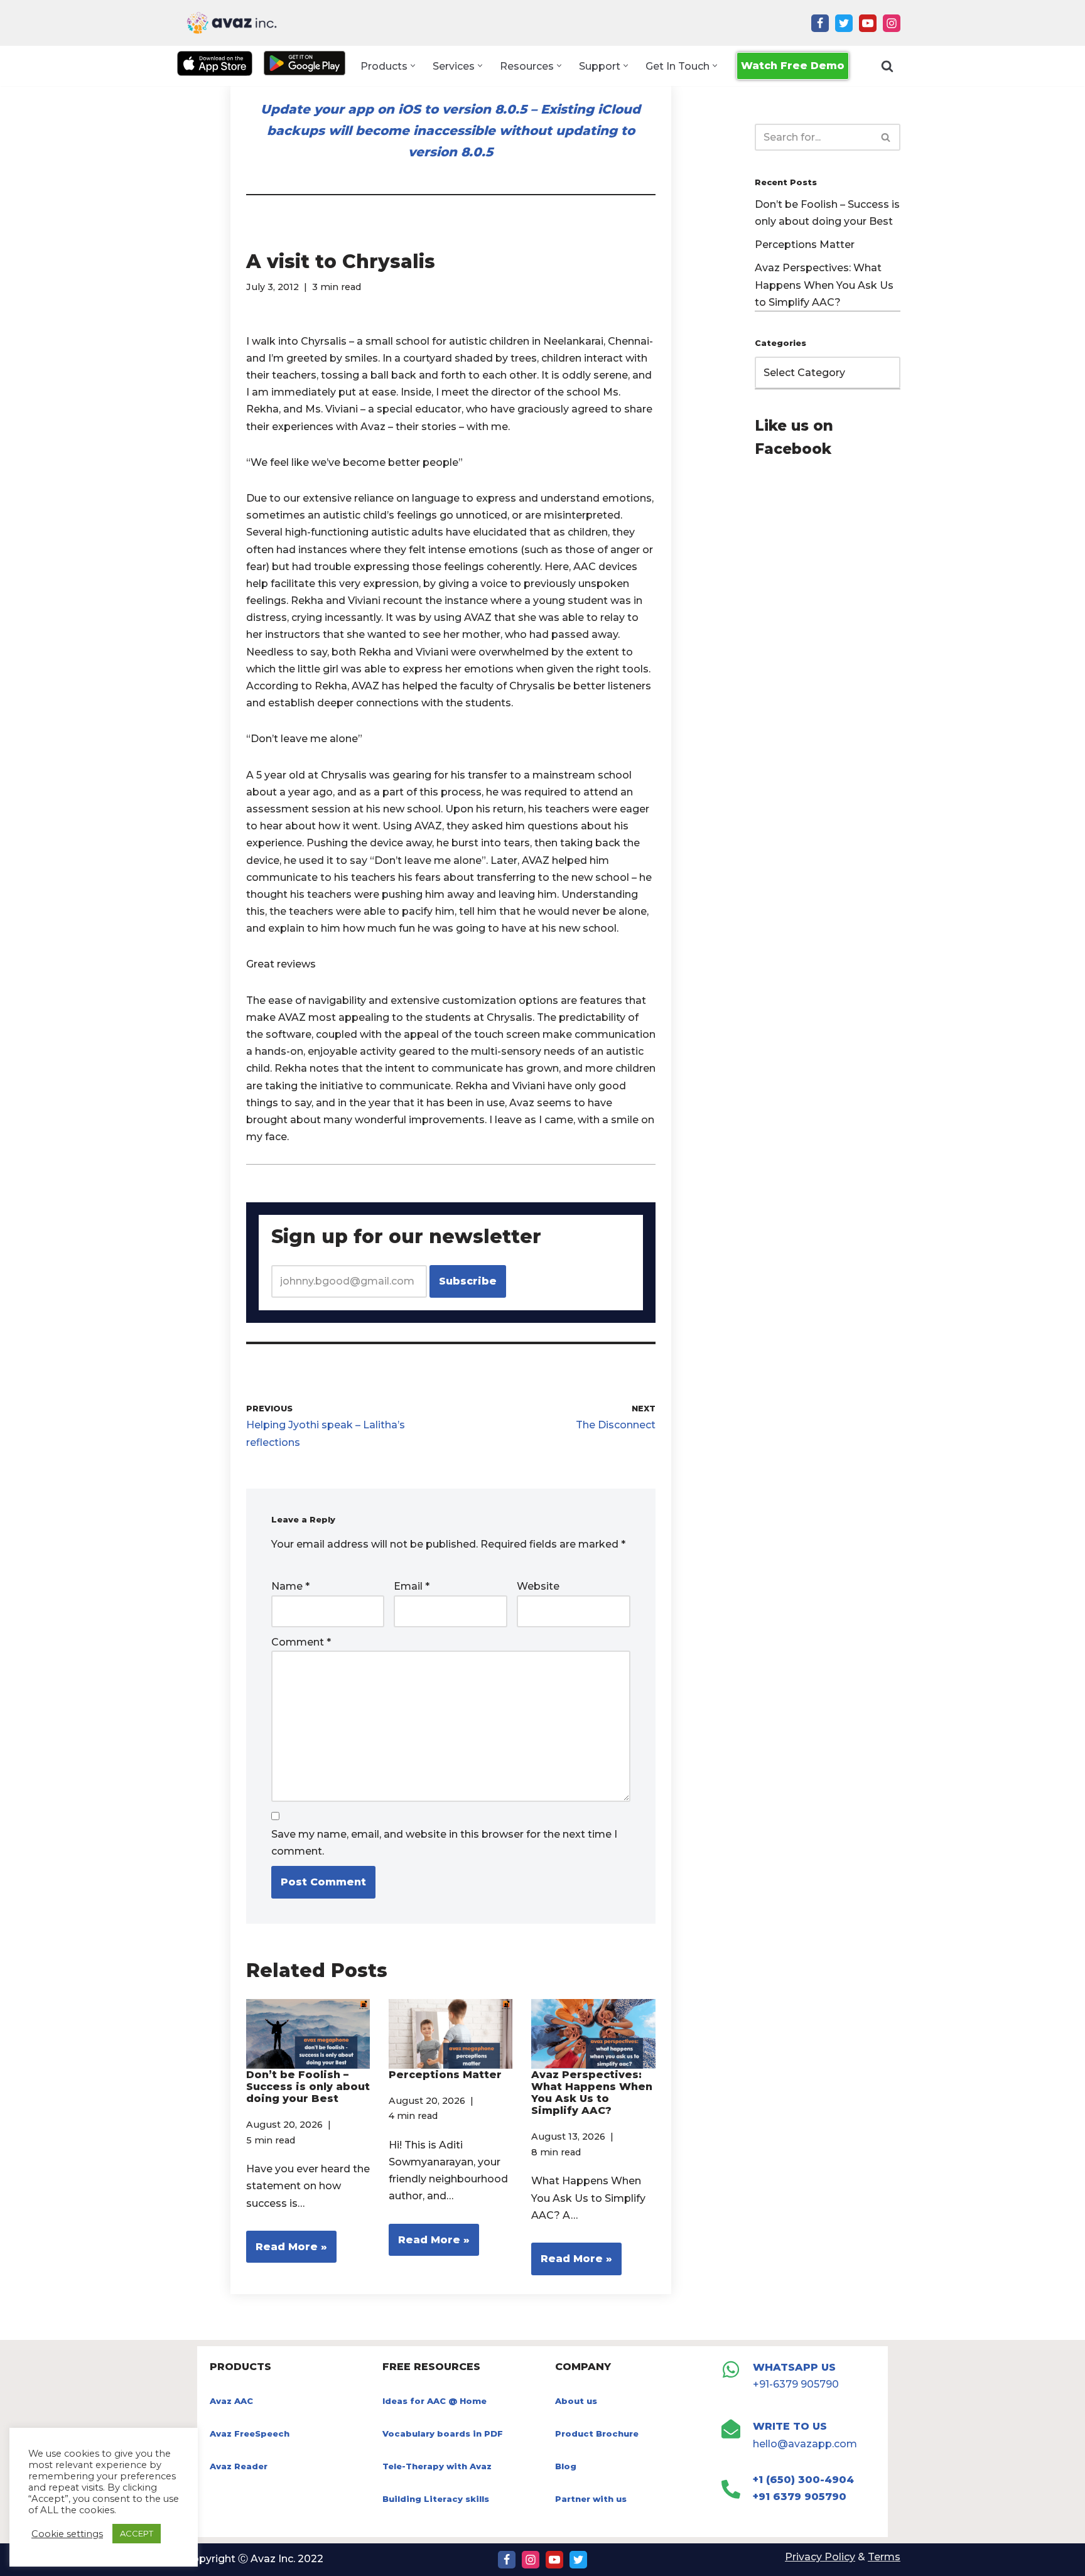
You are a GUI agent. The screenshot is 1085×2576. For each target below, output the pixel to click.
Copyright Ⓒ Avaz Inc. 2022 (254, 2559)
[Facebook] (820, 23)
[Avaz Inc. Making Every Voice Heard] (232, 23)
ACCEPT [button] (137, 2533)
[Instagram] (892, 23)
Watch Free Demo (793, 66)
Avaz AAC (231, 2401)
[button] (413, 66)
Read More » (287, 2252)
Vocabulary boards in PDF (443, 2433)
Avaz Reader (239, 2466)
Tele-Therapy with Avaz (437, 2466)
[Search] (887, 66)
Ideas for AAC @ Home (435, 2401)
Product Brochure (597, 2433)
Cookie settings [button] (67, 2534)
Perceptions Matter (445, 2075)
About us (576, 2401)
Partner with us (591, 2499)
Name (290, 1586)
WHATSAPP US (794, 2367)
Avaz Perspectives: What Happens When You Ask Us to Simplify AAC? (592, 2093)
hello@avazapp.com (805, 2444)
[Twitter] (844, 23)
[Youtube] (868, 23)
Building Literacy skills (436, 2499)
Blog (566, 2466)
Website (538, 1586)
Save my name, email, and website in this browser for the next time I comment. (444, 1843)
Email (412, 1586)
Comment (301, 1642)
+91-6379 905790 (796, 2384)
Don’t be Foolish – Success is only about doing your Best (308, 2087)
